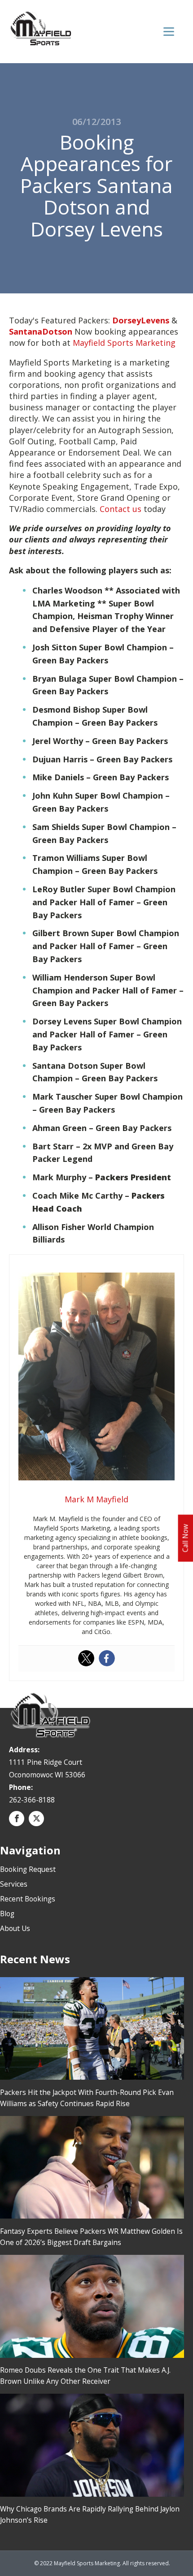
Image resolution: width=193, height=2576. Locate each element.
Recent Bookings (28, 1899)
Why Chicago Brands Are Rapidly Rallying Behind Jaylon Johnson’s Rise (90, 2514)
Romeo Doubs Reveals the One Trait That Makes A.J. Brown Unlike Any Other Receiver (85, 2376)
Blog (7, 1914)
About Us (15, 1928)
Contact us (121, 509)
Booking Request (28, 1869)
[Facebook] (107, 1658)
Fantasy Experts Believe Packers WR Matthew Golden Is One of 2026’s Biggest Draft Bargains (91, 2237)
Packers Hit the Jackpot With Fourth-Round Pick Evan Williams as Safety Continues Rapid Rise (87, 2098)
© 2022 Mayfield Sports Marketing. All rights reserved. (102, 2563)
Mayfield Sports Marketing (124, 343)
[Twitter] (86, 1658)
